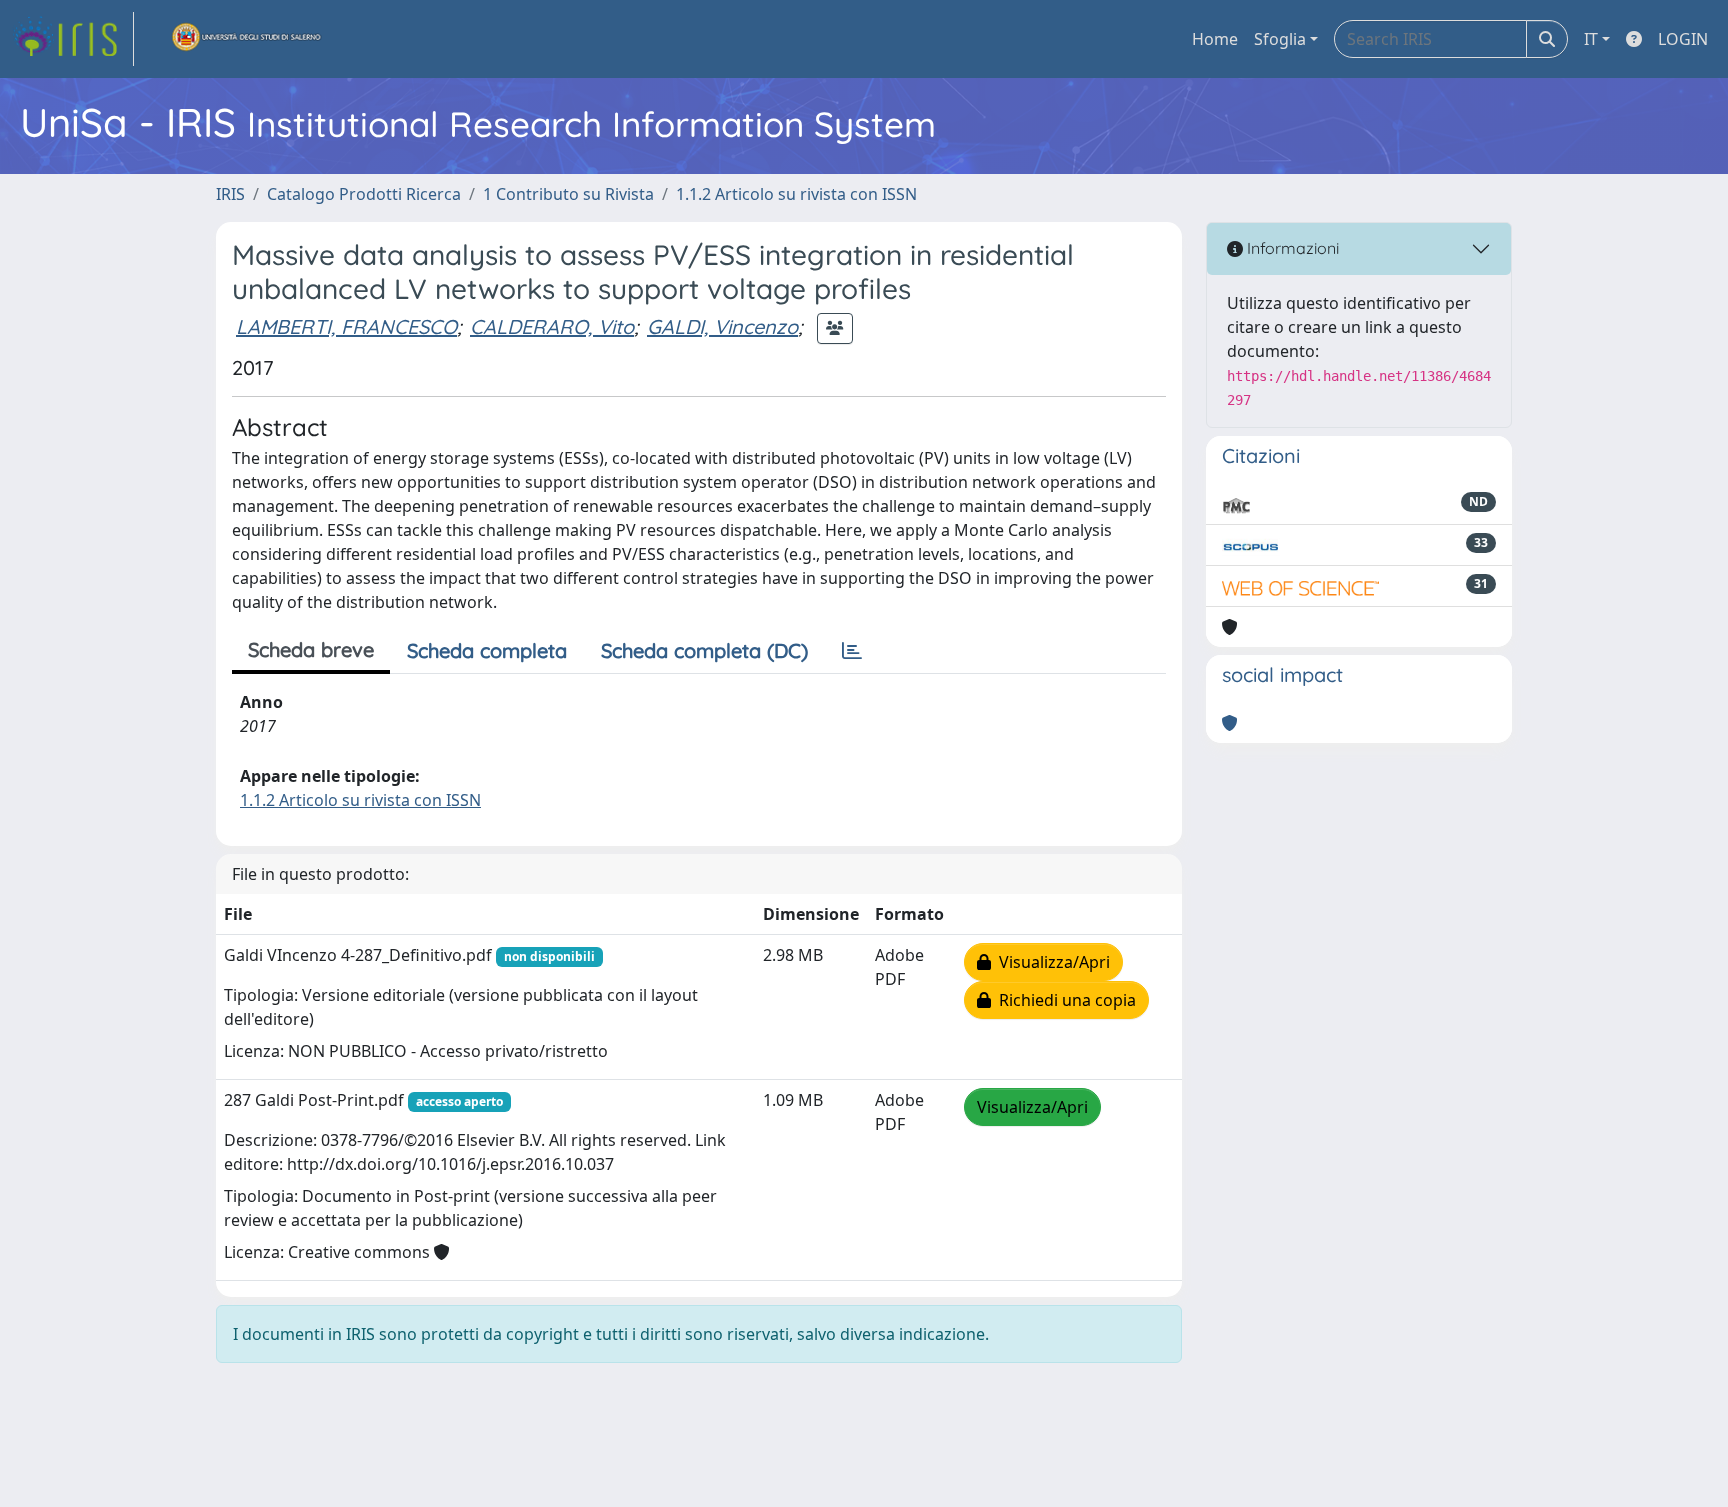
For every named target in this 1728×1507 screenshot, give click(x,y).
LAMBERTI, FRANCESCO (346, 326)
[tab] (852, 651)
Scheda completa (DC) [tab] (704, 650)
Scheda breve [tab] (311, 649)
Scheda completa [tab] (487, 650)
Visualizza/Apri (1050, 962)
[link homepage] (73, 39)
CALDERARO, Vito (552, 326)
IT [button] (1591, 39)
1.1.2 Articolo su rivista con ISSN (796, 194)
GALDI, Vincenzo (722, 326)
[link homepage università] (247, 39)
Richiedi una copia (1063, 1000)
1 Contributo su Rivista (568, 194)
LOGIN (1683, 39)
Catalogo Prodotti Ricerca (364, 194)
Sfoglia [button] (1280, 39)
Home (1215, 39)
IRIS (230, 194)
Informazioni (1291, 248)
